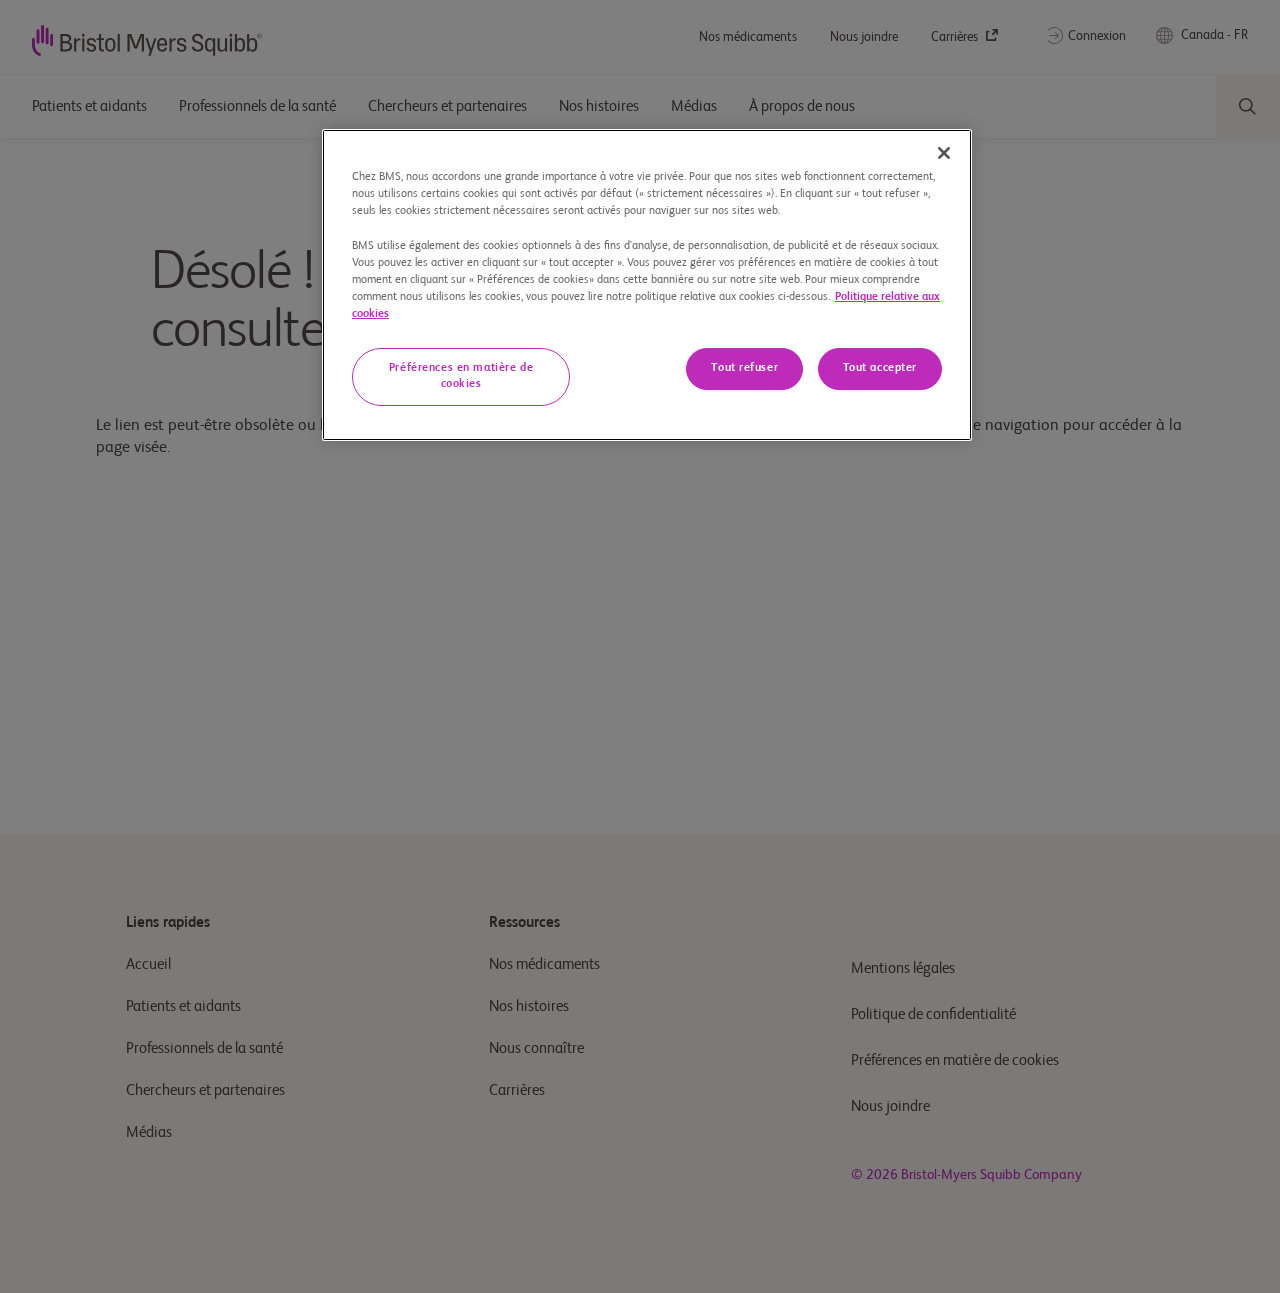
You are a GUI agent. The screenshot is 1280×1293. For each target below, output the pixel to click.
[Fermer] (944, 153)
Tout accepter (880, 368)
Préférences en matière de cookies (461, 376)
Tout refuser (744, 368)
